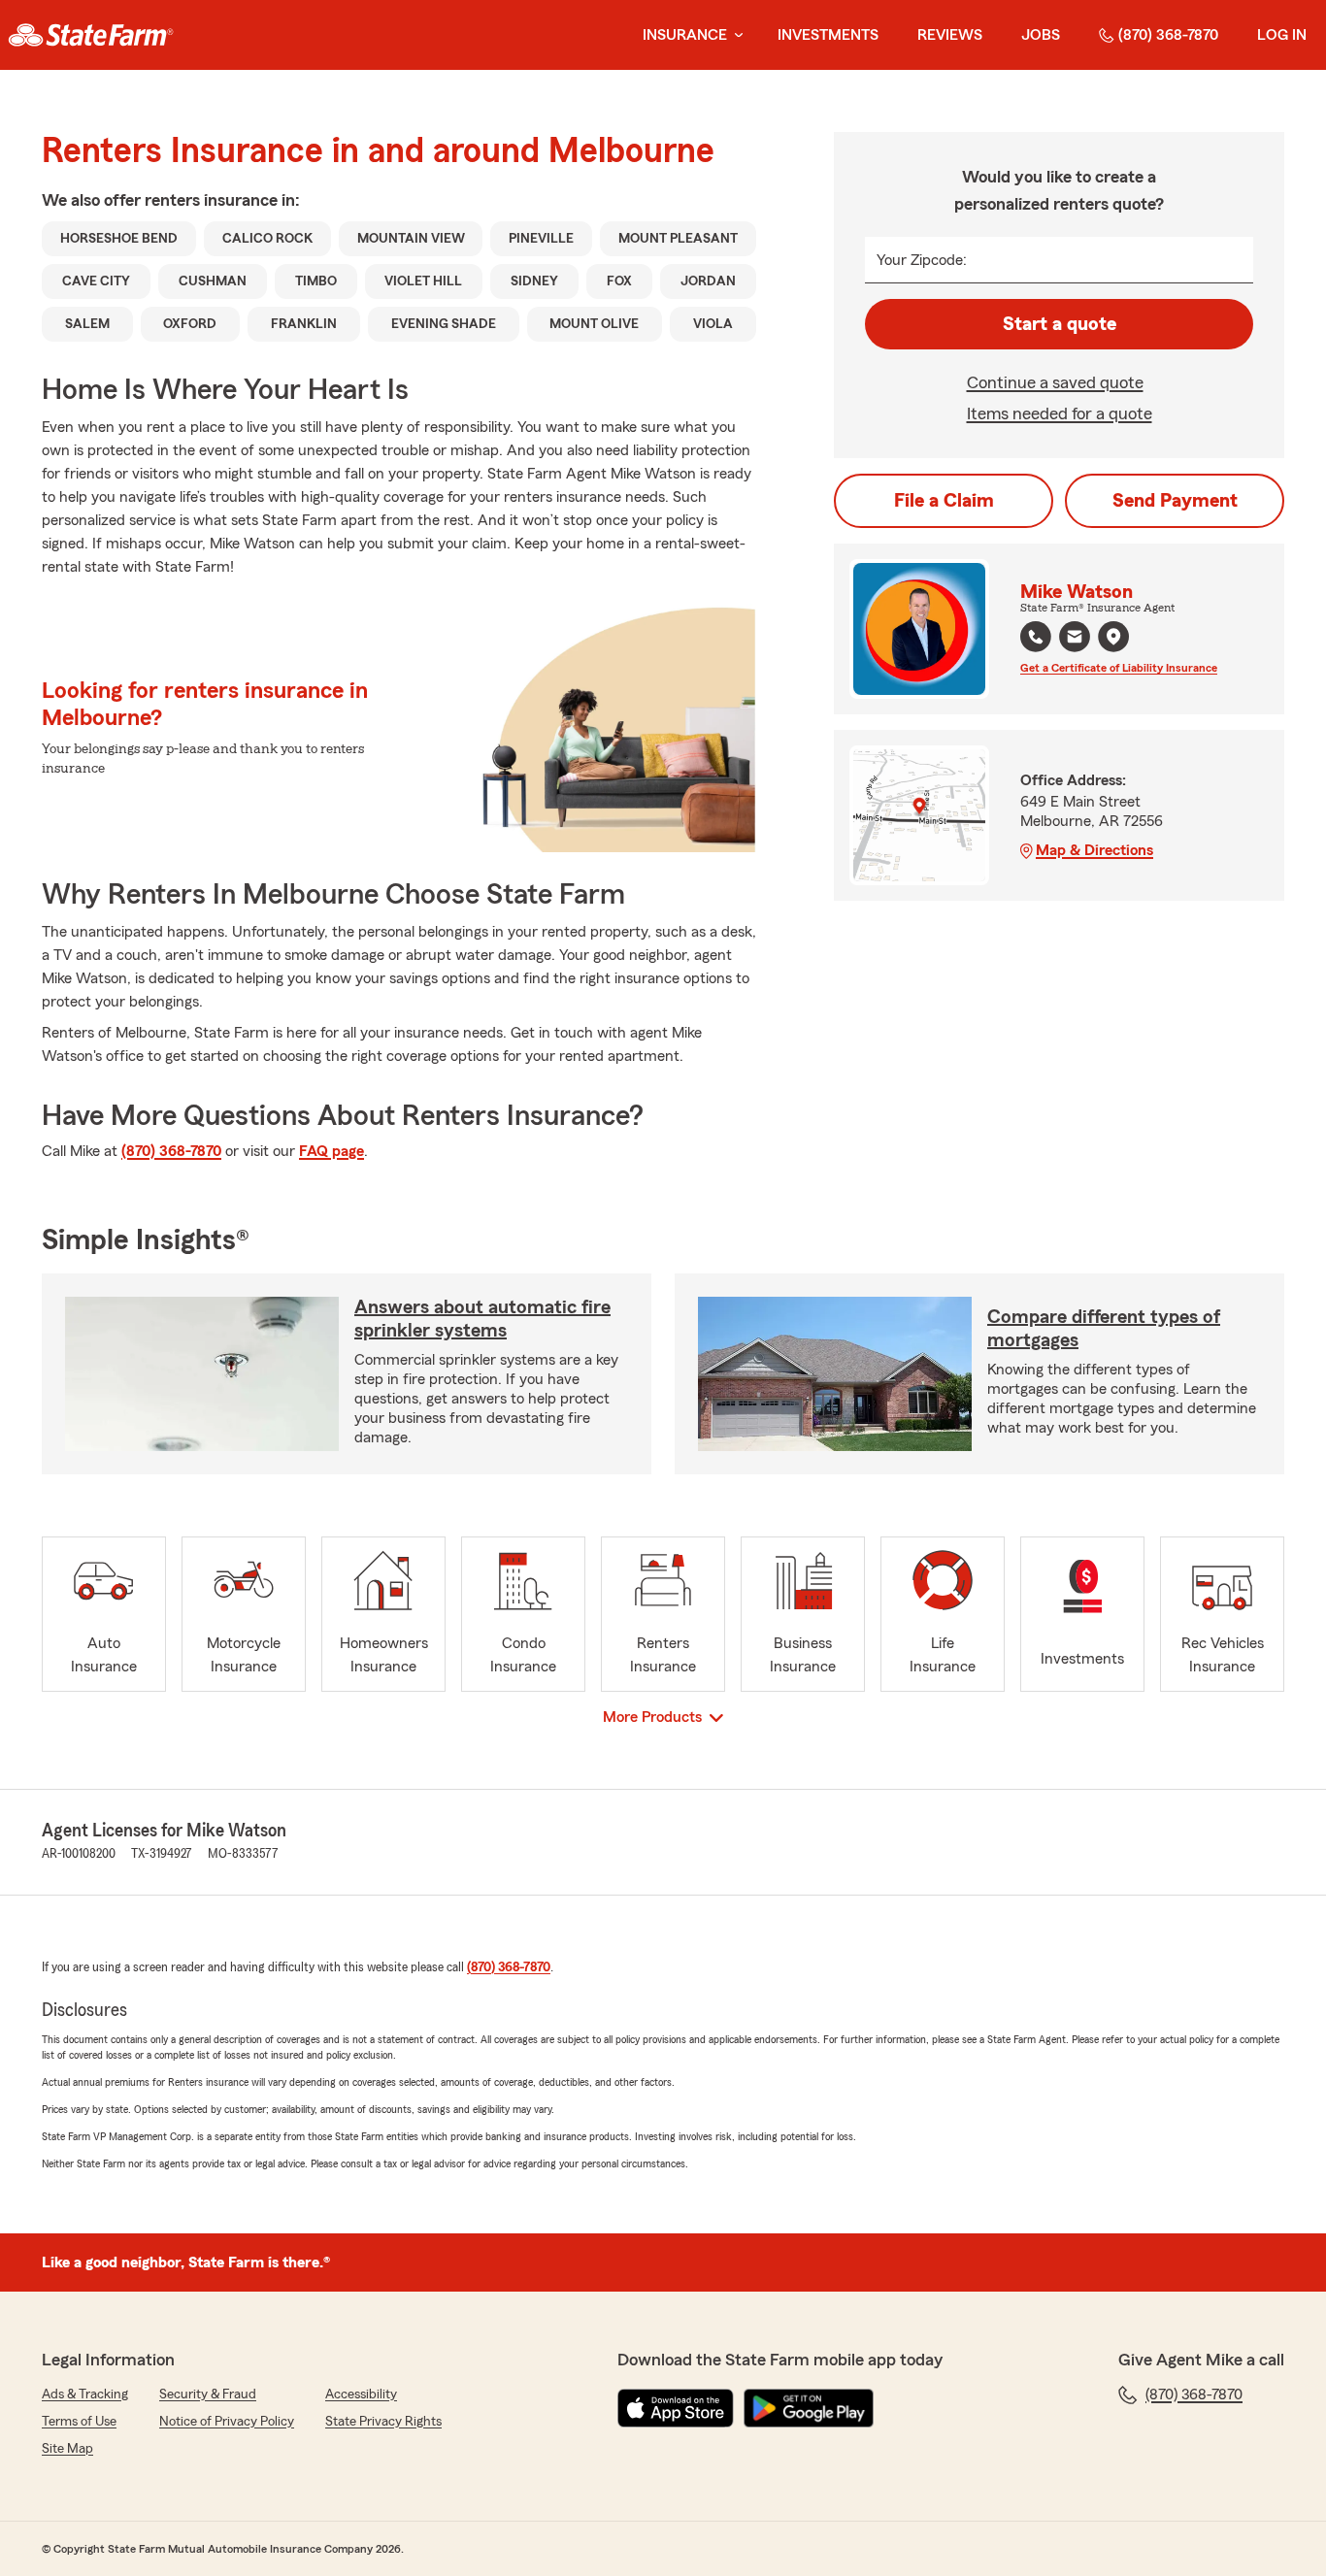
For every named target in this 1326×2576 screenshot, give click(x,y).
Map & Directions (1094, 850)
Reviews (950, 35)
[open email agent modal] (1075, 639)
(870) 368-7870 (1168, 35)
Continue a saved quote (1055, 382)
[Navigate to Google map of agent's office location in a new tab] (1113, 637)
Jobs (1041, 35)
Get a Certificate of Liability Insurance (1119, 668)
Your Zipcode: (922, 260)
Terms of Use (79, 2422)
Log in (1282, 35)
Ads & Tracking (85, 2394)
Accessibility (361, 2394)
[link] (91, 35)
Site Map (67, 2449)
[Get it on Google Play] (809, 2408)
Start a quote (1060, 324)
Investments (828, 35)
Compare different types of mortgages (1104, 1329)
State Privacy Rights (383, 2422)
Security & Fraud (208, 2394)
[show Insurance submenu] (735, 35)
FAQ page (331, 1151)
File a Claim (944, 501)
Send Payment (1175, 501)
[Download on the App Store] (676, 2408)
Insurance (685, 35)
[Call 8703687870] (1036, 637)
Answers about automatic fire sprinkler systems (482, 1319)
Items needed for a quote (1060, 413)
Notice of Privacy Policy (227, 2422)
